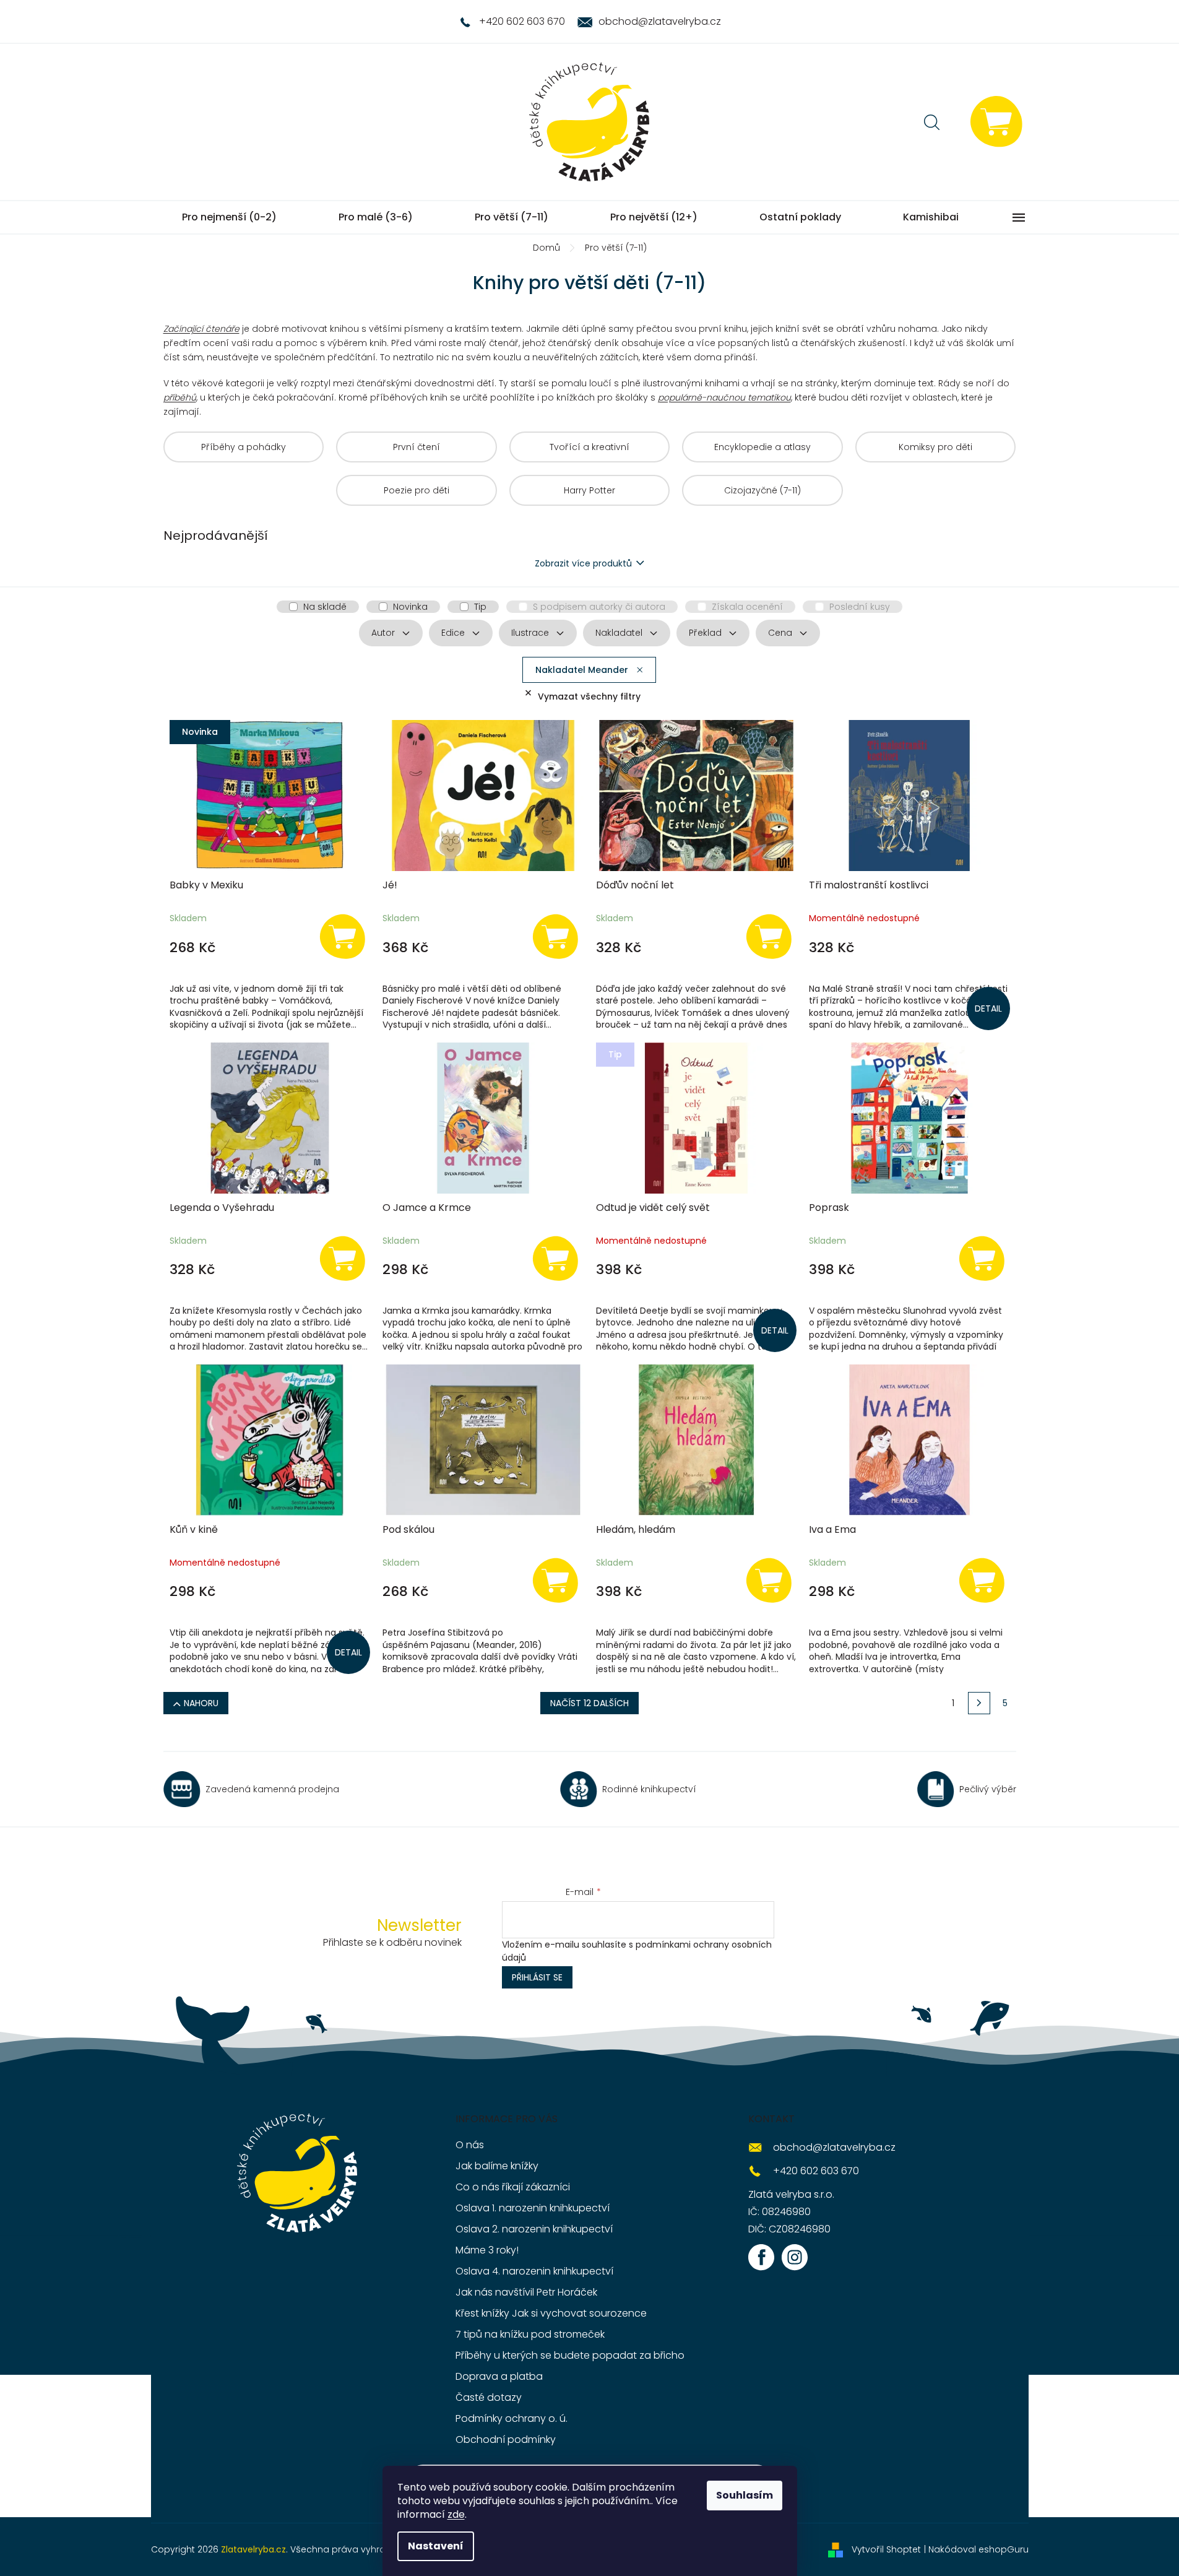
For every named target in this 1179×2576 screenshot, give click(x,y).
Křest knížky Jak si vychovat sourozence (551, 2313)
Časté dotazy (489, 2397)
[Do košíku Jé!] (556, 936)
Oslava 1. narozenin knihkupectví (533, 2208)
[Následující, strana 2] (979, 1703)
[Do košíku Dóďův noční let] (769, 936)
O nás (470, 2145)
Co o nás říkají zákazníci (513, 2187)
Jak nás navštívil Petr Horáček (526, 2292)
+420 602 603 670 (816, 2171)
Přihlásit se (537, 1977)
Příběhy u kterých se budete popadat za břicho (570, 2355)
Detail (988, 1008)
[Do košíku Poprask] (982, 1258)
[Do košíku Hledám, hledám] (769, 1580)
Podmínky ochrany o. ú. (512, 2418)
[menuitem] (229, 217)
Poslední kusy (860, 607)
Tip (480, 607)
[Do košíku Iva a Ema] (982, 1580)
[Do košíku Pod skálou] (556, 1580)
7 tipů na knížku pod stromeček (530, 2334)
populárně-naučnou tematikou (724, 397)
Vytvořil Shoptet (886, 2549)
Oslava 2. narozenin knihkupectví (534, 2229)
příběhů (180, 397)
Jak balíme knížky (497, 2166)
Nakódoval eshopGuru (978, 2549)
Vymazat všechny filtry (589, 696)
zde (456, 2514)
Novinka (410, 607)
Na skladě (325, 607)
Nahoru (201, 1703)
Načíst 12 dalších (589, 1703)
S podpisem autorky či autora (599, 607)
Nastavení (436, 2546)
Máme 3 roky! (487, 2250)
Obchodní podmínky (506, 2439)
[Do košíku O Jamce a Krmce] (556, 1258)
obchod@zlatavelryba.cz (834, 2147)
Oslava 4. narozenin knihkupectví (534, 2271)
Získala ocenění (747, 607)
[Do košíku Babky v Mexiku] (342, 936)
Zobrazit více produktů (583, 563)
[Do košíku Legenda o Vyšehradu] (342, 1258)
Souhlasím (745, 2495)
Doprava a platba (499, 2376)
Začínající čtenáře (201, 329)
